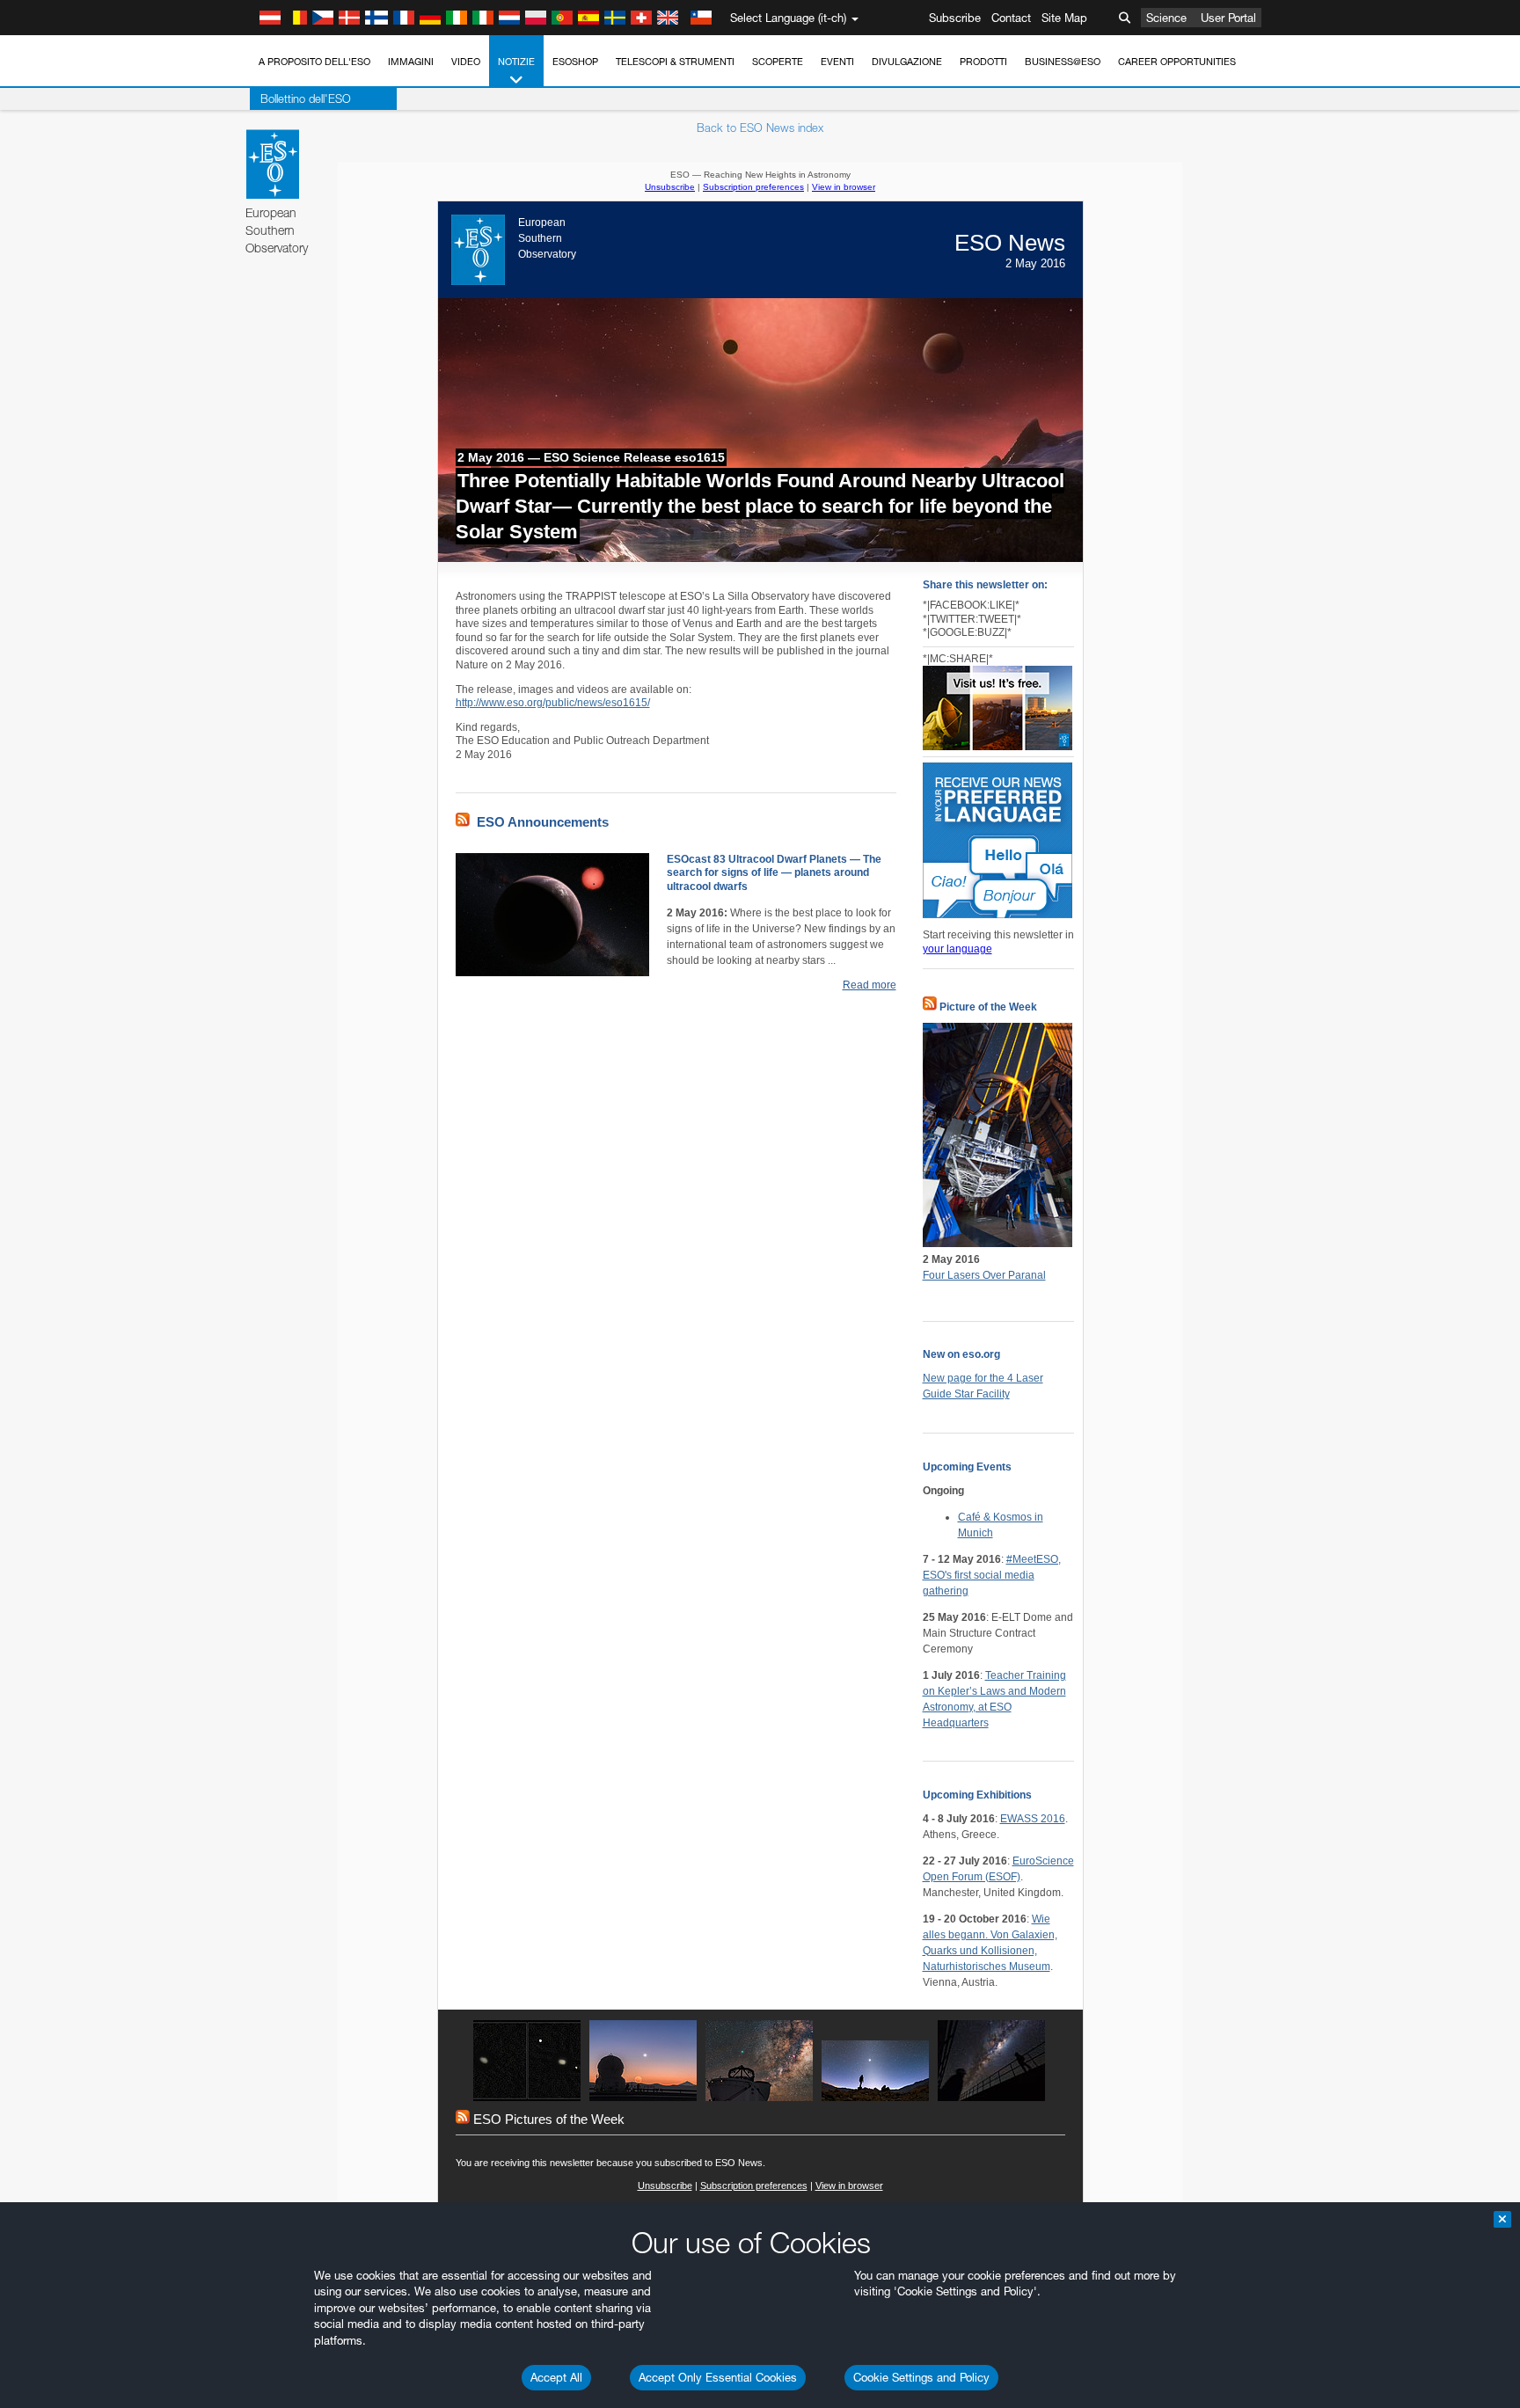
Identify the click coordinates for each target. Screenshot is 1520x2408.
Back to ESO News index (760, 128)
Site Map (1064, 18)
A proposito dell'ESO (314, 62)
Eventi (837, 62)
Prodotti (983, 62)
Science (1166, 18)
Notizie (516, 62)
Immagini (411, 62)
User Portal (1228, 18)
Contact (1011, 18)
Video (466, 62)
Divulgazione (907, 62)
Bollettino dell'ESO (306, 99)
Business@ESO (1063, 62)
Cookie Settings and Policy (921, 2377)
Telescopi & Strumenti (675, 62)
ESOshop (575, 62)
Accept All (556, 2377)
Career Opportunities (1177, 62)
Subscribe (955, 18)
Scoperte (778, 62)
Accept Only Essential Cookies (718, 2377)
